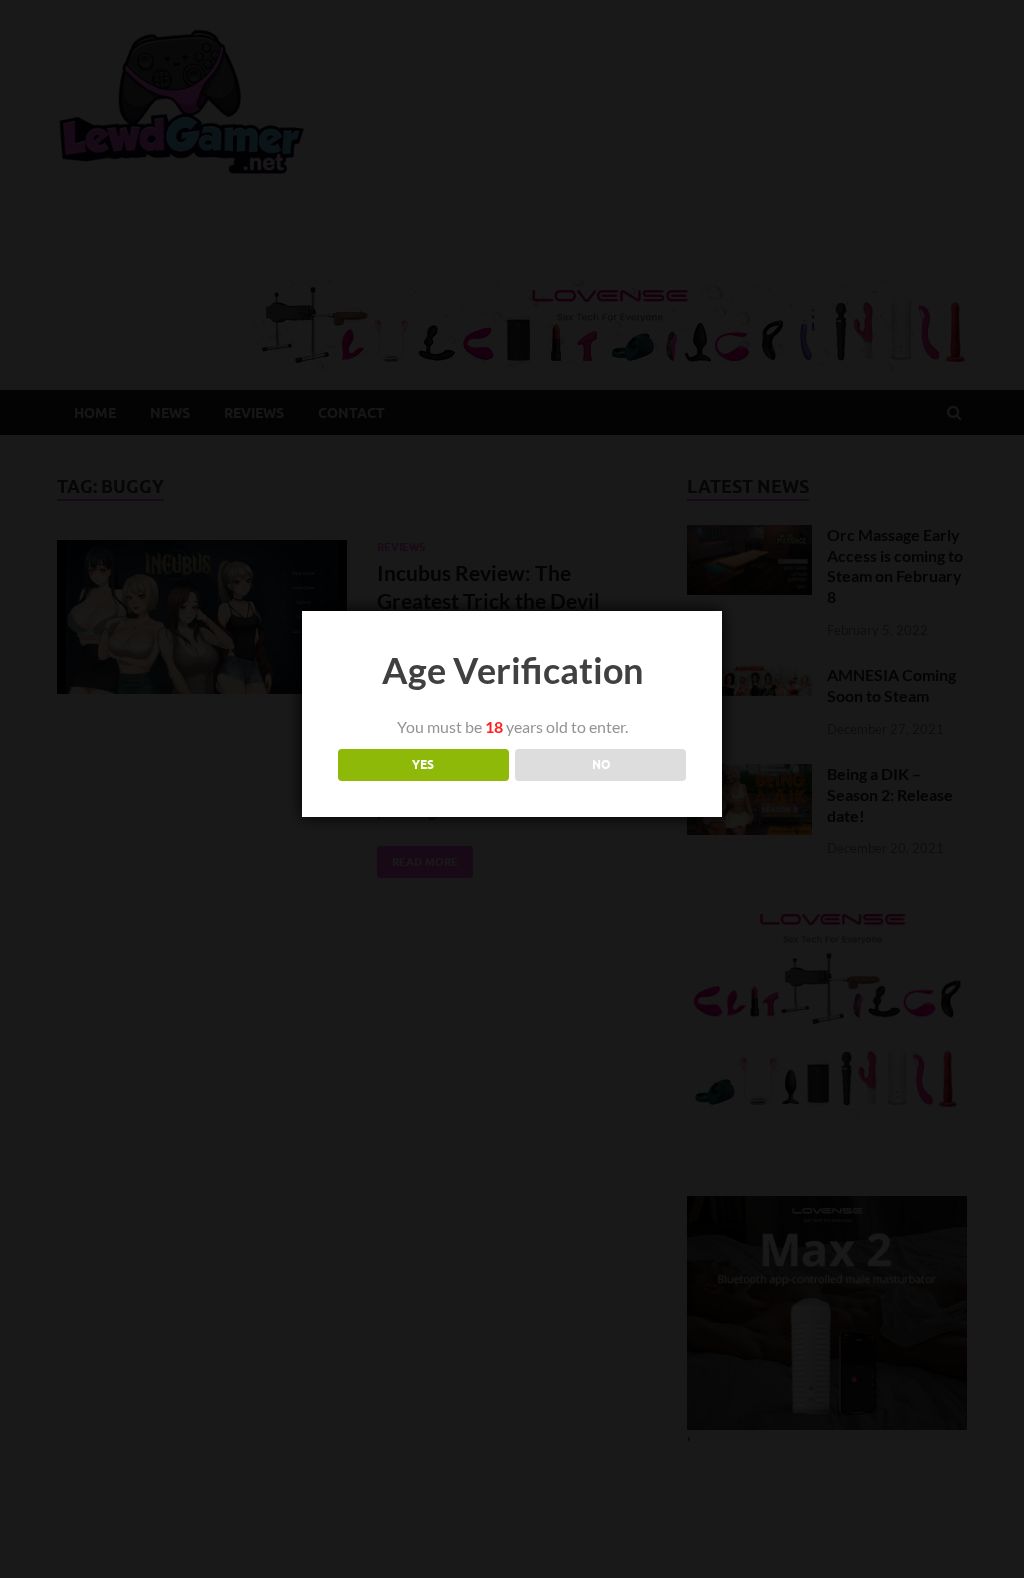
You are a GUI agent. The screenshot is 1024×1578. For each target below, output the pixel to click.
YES (423, 764)
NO (601, 764)
